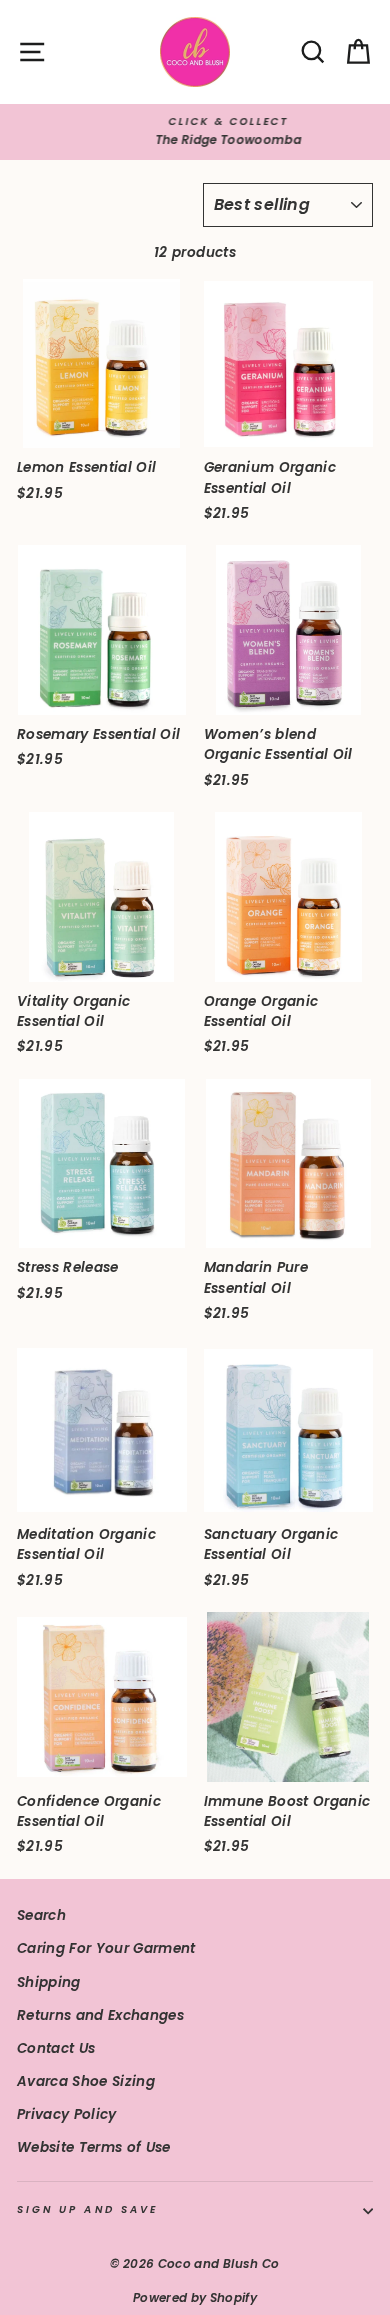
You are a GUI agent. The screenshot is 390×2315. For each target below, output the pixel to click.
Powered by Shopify (195, 2297)
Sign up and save (87, 2209)
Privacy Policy (67, 2114)
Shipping (49, 1982)
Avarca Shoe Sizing (86, 2081)
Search (41, 1915)
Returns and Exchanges (100, 2015)
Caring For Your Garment (106, 1948)
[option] (195, 132)
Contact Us (56, 2048)
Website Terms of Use (94, 2147)
